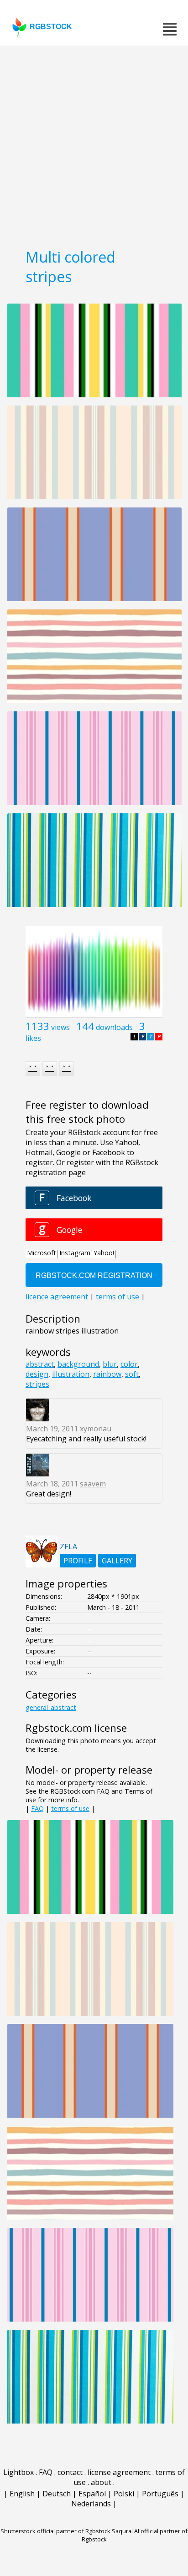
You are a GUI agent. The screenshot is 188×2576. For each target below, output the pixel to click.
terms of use (70, 1808)
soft (132, 1374)
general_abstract (51, 1707)
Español (92, 2494)
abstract (40, 1364)
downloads (114, 1027)
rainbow (107, 1374)
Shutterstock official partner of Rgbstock (55, 2531)
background (78, 1364)
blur (110, 1364)
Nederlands (91, 2504)
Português (160, 2494)
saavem (93, 1484)
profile (78, 1561)
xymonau (96, 1429)
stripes (37, 1384)
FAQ (37, 1808)
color (129, 1364)
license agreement (119, 2472)
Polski (124, 2494)
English (22, 2494)
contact (70, 2472)
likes (33, 1038)
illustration (71, 1374)
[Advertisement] (94, 144)
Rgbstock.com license (76, 1728)
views (60, 1027)
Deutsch (57, 2494)
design (37, 1374)
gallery (117, 1561)
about (101, 2482)
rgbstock (51, 27)
